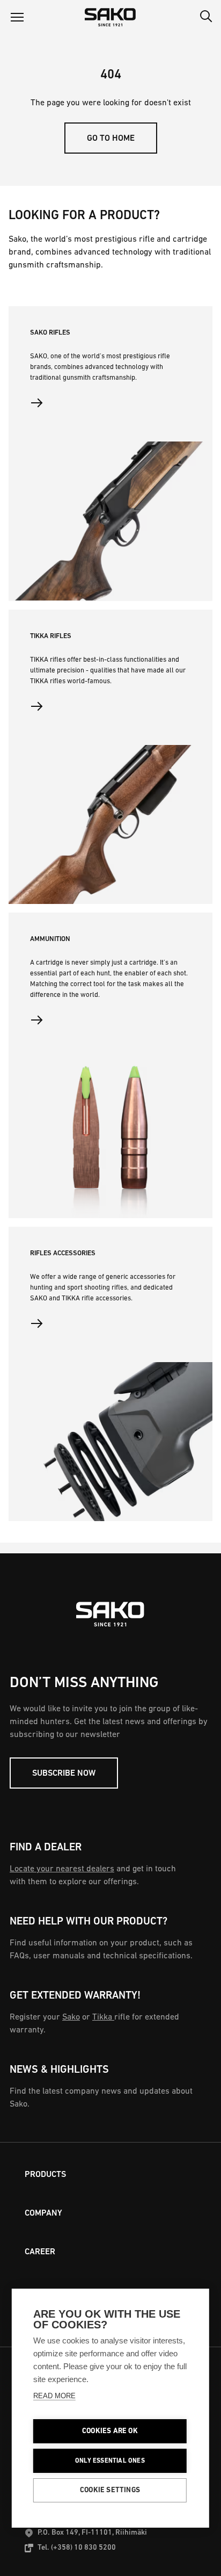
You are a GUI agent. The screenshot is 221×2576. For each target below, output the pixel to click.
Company (43, 2213)
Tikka (103, 2017)
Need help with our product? (89, 1922)
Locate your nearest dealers (62, 1869)
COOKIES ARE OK (110, 2431)
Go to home (111, 139)
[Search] (206, 17)
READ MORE (54, 2396)
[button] (17, 17)
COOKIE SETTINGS (110, 2490)
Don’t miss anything (84, 1683)
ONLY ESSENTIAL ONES (110, 2461)
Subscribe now (64, 1774)
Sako (71, 2017)
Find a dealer (46, 1848)
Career (40, 2252)
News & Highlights (59, 2070)
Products (45, 2175)
